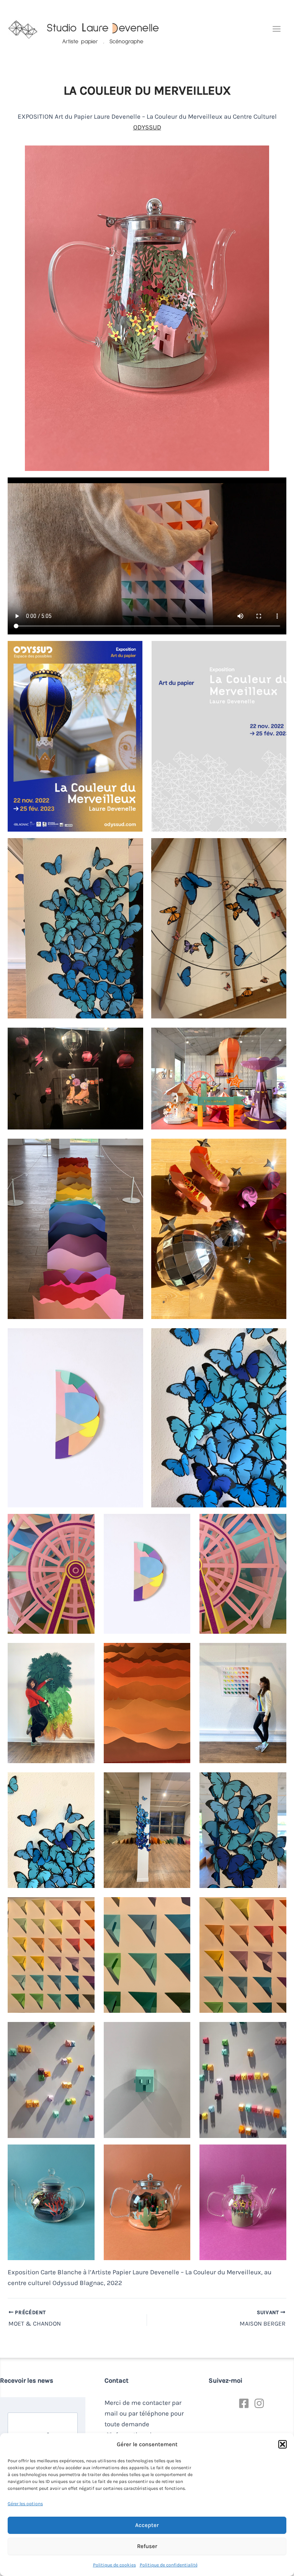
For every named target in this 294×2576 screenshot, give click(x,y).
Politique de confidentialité (169, 2565)
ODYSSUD (147, 127)
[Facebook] (244, 2403)
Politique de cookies (114, 2565)
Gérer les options (25, 2504)
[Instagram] (259, 2403)
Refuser (147, 2546)
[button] (283, 2444)
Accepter (147, 2525)
